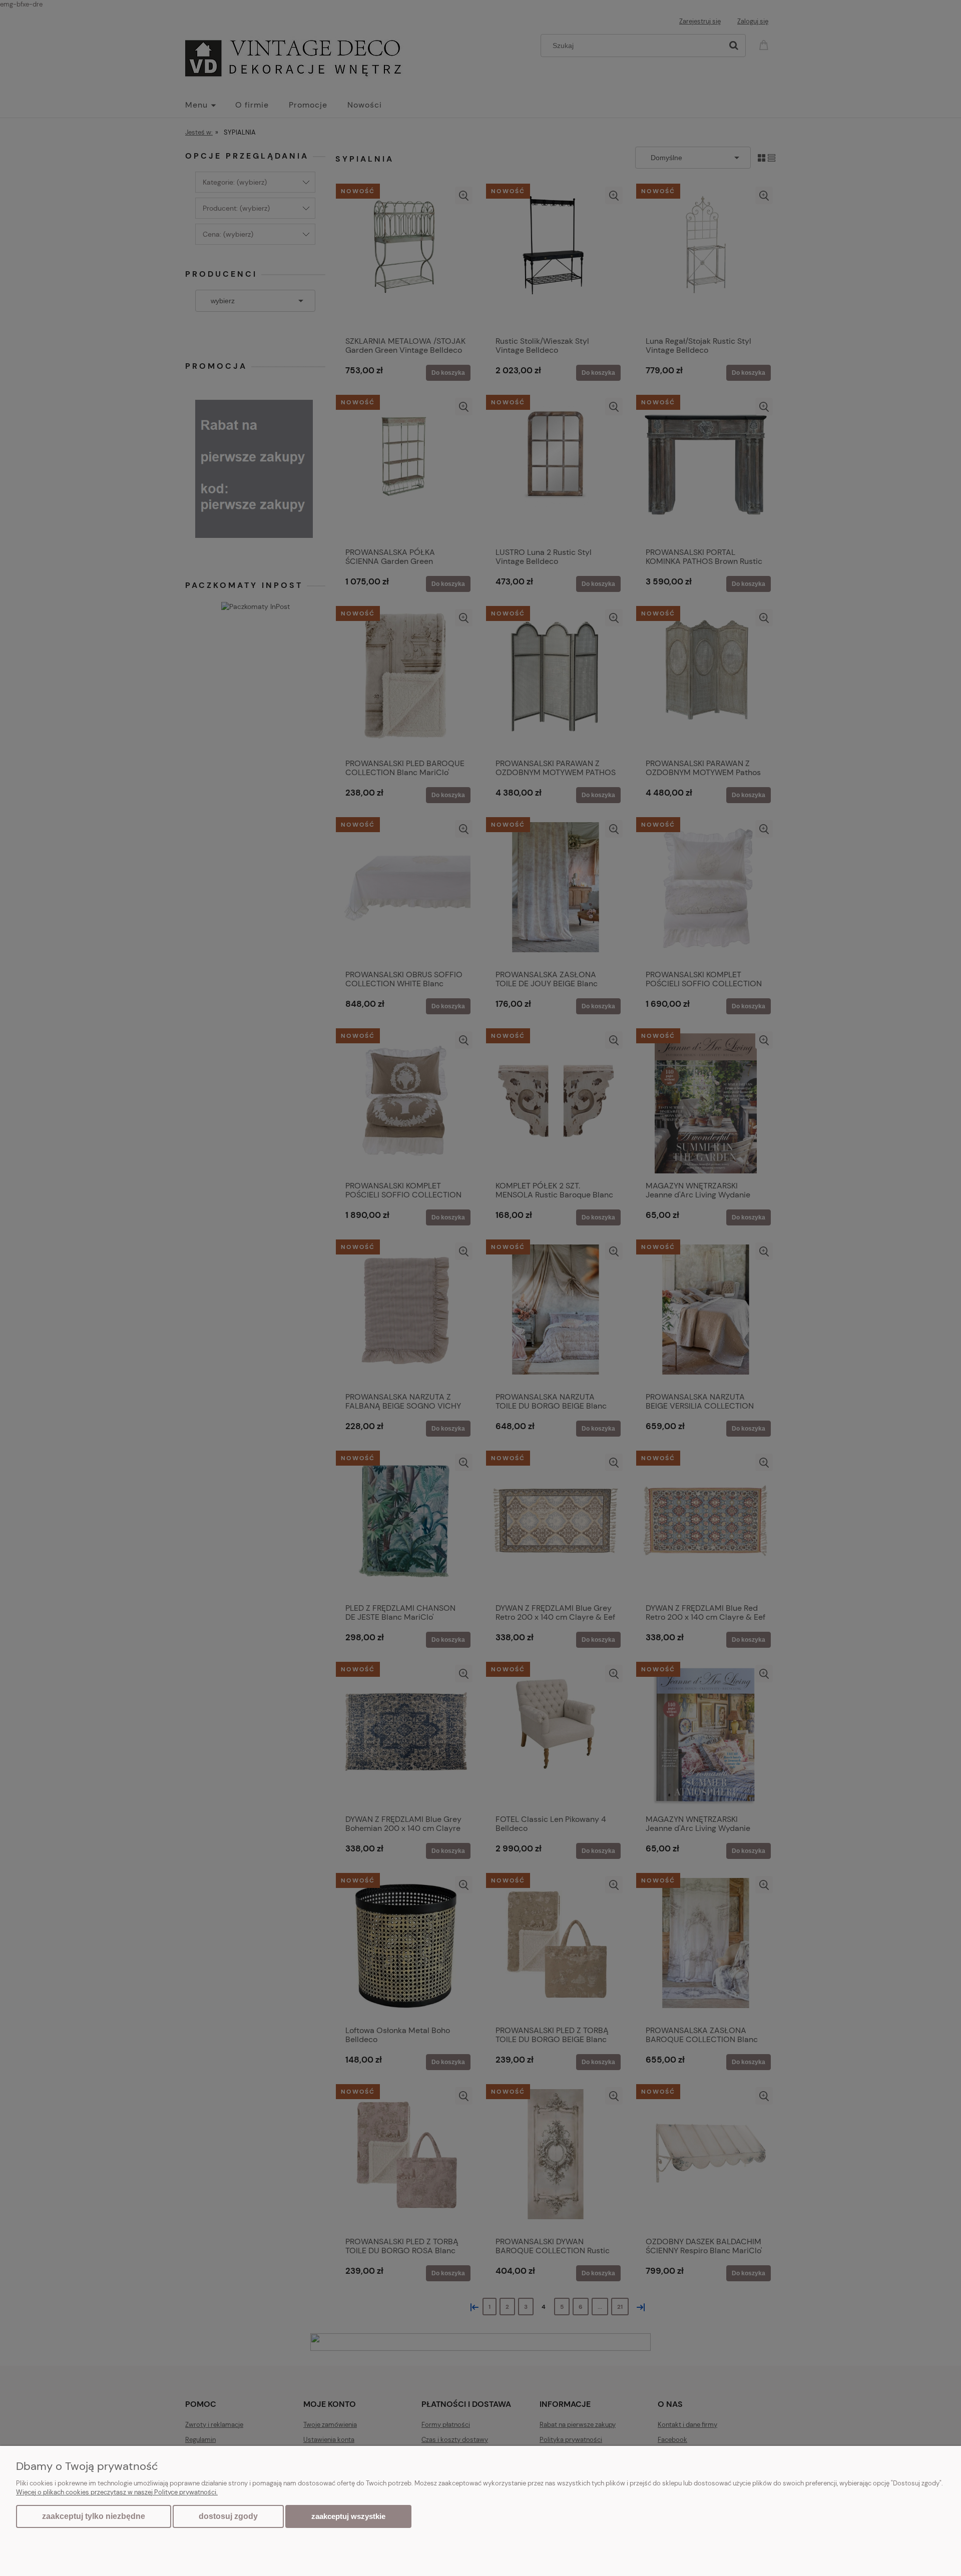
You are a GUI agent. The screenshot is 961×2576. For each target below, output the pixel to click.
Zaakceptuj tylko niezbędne (94, 2516)
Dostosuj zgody (228, 2516)
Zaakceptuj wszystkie (348, 2516)
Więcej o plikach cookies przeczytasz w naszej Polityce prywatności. (117, 2492)
